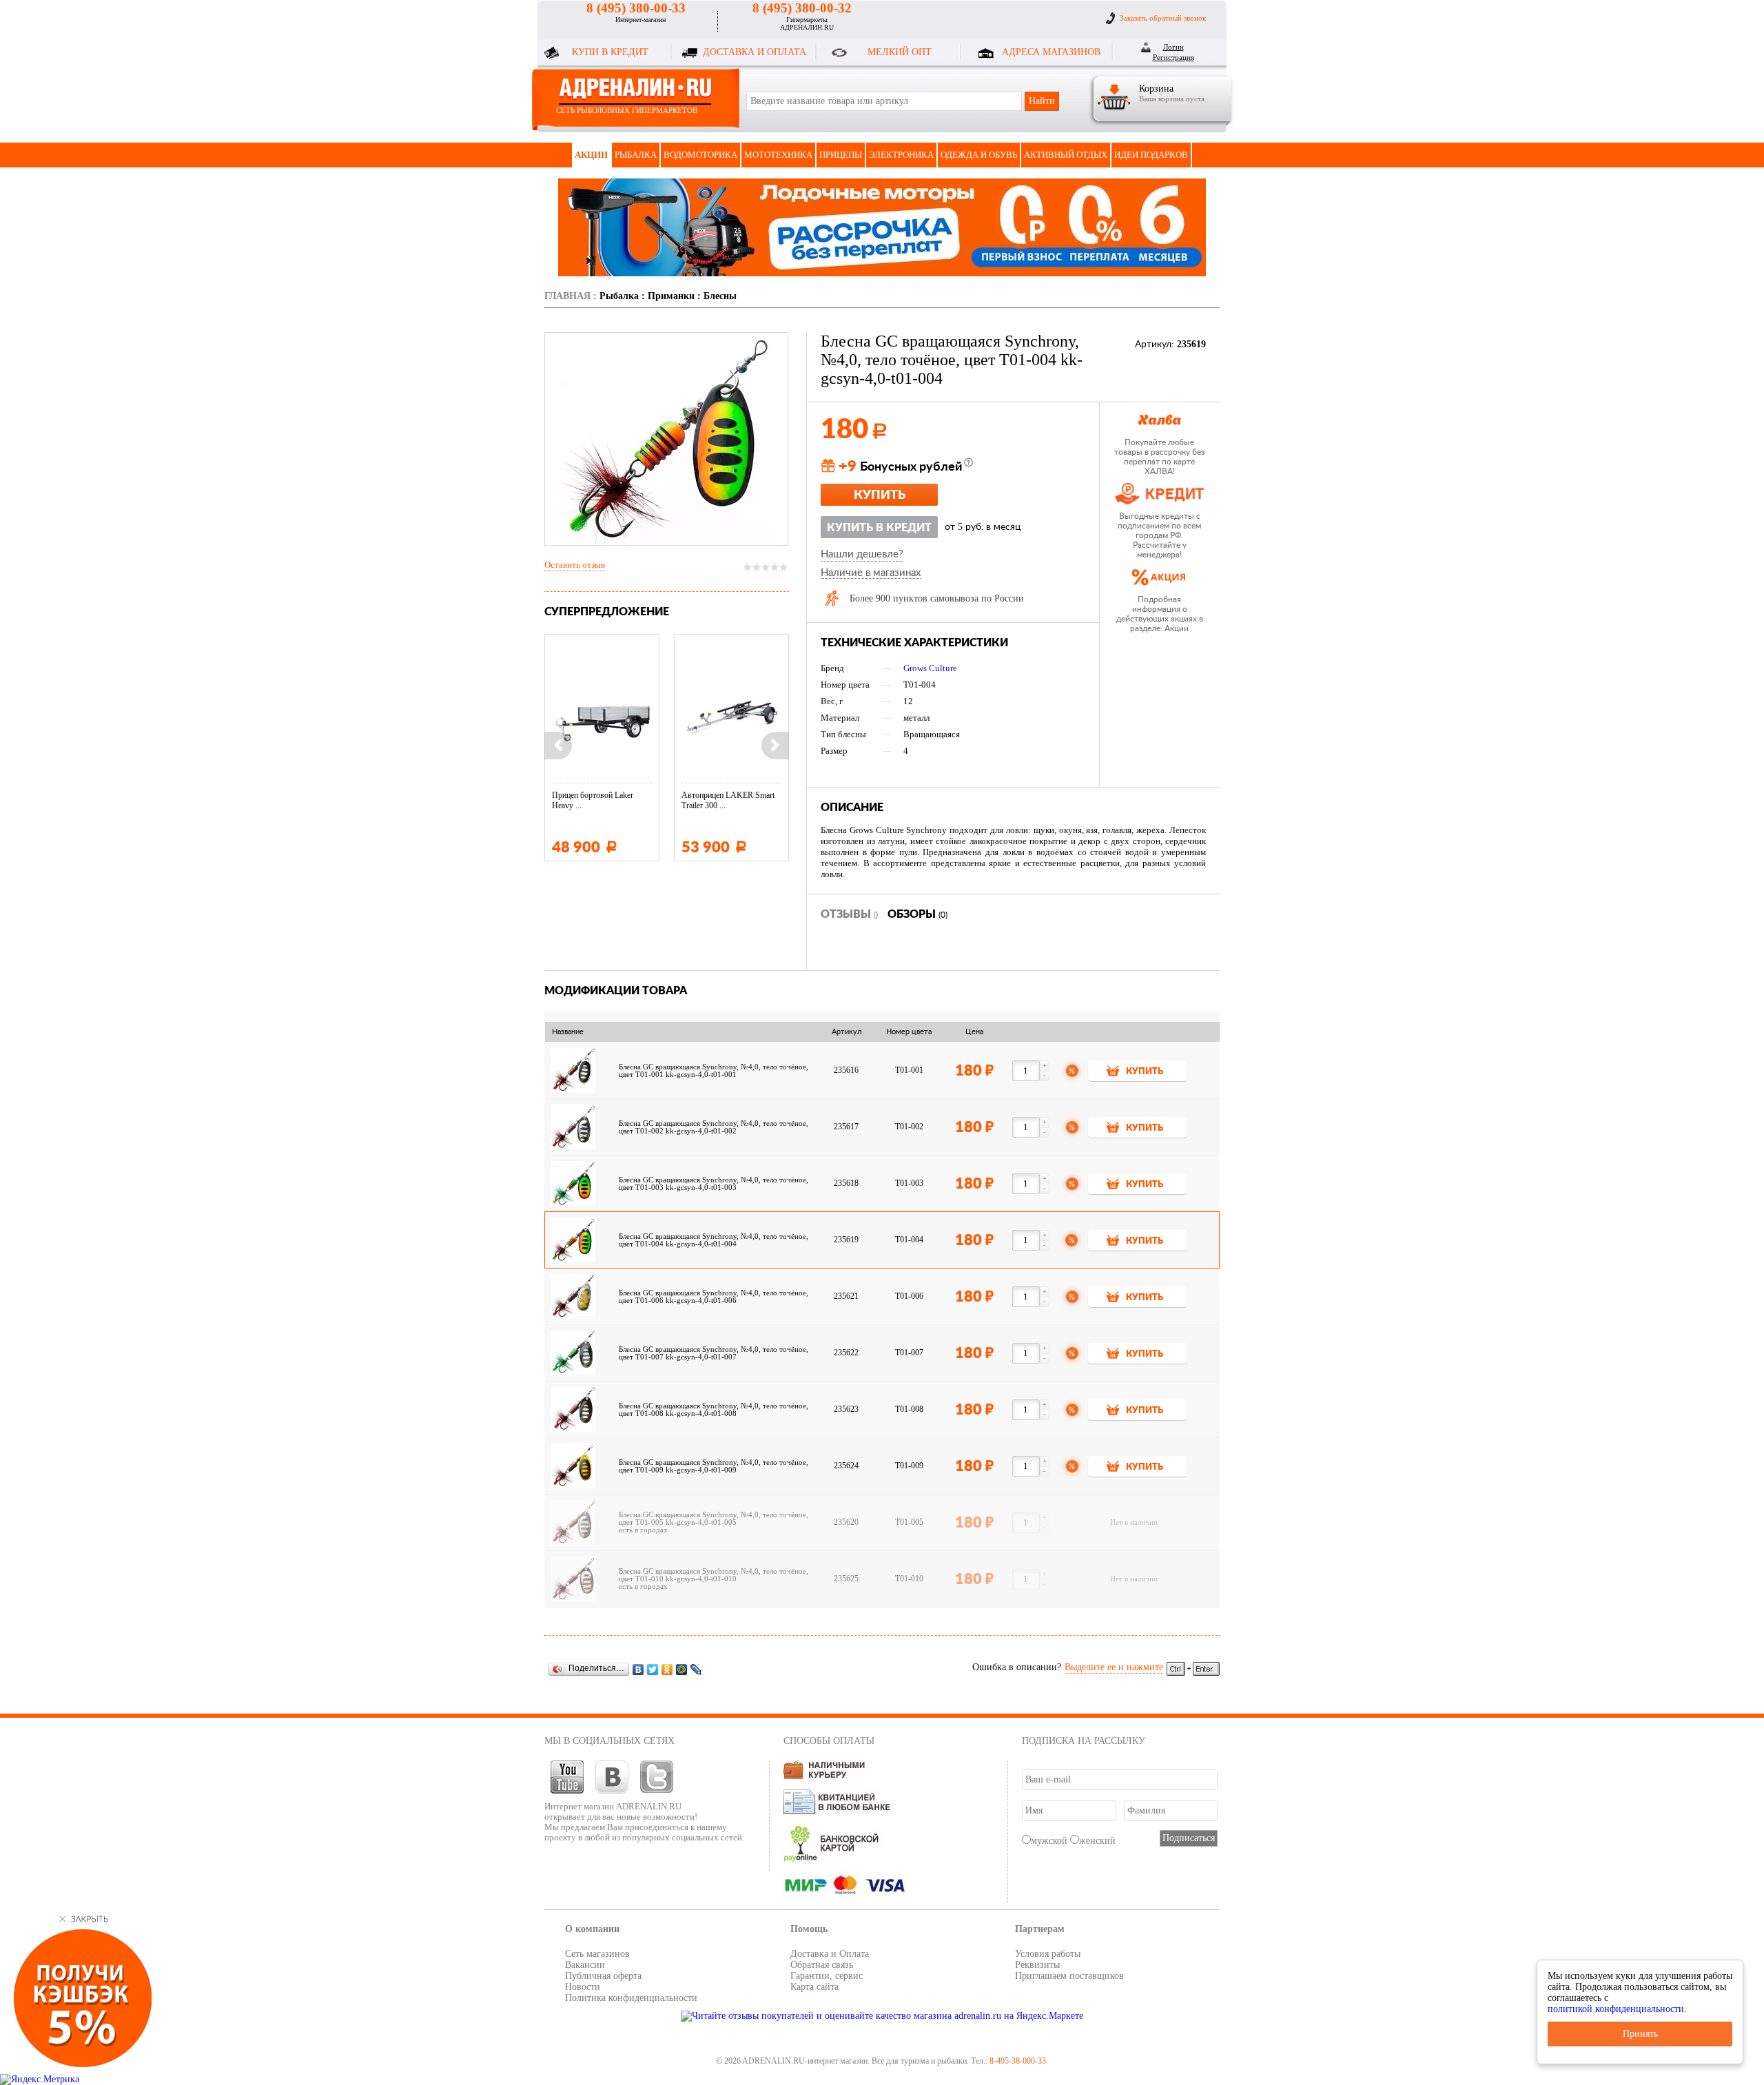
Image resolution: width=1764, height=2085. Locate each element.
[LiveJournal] (696, 1669)
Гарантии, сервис (827, 1976)
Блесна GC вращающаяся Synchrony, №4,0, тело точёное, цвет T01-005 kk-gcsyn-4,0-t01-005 (714, 1519)
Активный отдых (1066, 155)
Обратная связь (822, 1965)
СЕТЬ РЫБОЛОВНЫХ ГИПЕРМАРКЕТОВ (627, 110)
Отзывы (849, 914)
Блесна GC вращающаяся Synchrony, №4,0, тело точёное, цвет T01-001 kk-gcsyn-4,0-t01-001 (714, 1071)
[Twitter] (653, 1669)
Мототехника (778, 155)
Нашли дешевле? (862, 554)
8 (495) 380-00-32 (802, 8)
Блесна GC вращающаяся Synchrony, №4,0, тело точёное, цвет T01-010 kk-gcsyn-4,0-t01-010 (714, 1575)
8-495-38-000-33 (1018, 2061)
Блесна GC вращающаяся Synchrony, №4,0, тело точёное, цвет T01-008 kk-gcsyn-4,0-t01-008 (714, 1410)
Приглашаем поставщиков (1069, 1976)
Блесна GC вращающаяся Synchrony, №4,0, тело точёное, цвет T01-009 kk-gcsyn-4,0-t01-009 (714, 1466)
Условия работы (1048, 1954)
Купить (880, 495)
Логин (1173, 47)
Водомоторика (700, 155)
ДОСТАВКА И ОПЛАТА (755, 52)
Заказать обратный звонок (1163, 18)
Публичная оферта (603, 1976)
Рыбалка (636, 155)
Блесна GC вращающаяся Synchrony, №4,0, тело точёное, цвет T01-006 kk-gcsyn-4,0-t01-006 (714, 1297)
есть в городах (643, 1530)
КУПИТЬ (1145, 1072)
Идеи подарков (1151, 155)
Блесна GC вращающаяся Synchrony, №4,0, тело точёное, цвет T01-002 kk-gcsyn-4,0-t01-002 (714, 1127)
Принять (1640, 2034)
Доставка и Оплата (830, 1954)
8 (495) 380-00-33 (636, 8)
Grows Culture (930, 668)
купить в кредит (879, 528)
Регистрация (1173, 57)
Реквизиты (1037, 1965)
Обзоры (917, 914)
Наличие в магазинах (871, 573)
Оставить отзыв (575, 565)
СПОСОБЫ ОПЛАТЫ (829, 1741)
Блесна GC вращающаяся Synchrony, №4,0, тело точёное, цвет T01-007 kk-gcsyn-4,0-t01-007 (714, 1353)
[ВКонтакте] (638, 1669)
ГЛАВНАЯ (567, 296)
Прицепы (841, 155)
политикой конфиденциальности (1616, 2009)
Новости (583, 1987)
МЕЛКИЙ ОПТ (900, 52)
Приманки (671, 296)
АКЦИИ (591, 155)
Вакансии (585, 1965)
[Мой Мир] (682, 1669)
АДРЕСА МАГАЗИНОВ (1051, 52)
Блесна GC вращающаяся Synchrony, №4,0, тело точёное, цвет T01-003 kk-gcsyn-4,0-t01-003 (714, 1184)
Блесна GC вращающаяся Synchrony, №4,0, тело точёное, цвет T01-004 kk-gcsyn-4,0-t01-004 (714, 1240)
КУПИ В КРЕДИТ (610, 52)
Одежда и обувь (979, 155)
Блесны (720, 296)
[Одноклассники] (667, 1669)
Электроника (901, 155)
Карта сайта (814, 1987)
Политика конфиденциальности (631, 1998)
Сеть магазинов (597, 1954)
